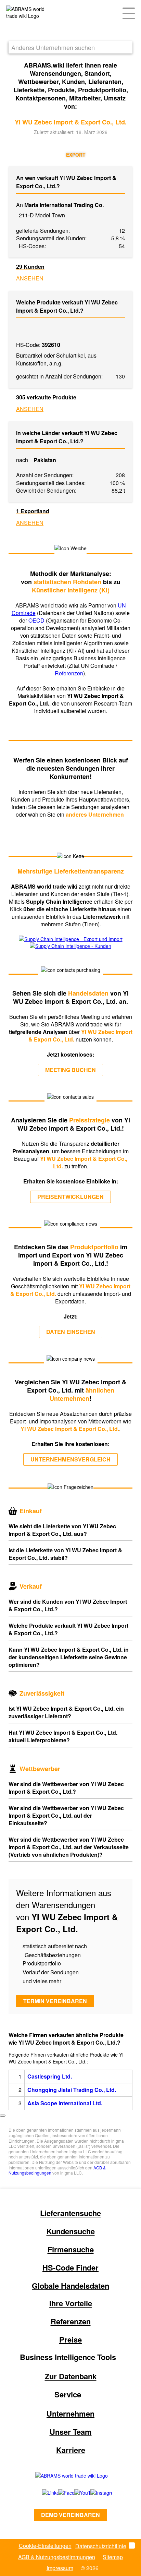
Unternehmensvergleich (70, 1459)
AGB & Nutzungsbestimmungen (57, 2557)
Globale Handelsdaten (70, 2286)
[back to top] (3, 2116)
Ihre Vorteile (71, 2303)
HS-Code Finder (70, 2267)
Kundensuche (71, 2231)
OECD (37, 620)
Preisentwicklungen (70, 1197)
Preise (70, 2339)
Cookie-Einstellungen (45, 2546)
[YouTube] (75, 2493)
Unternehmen (70, 2414)
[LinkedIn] (43, 2493)
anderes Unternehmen (95, 814)
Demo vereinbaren (70, 2515)
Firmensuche (71, 2249)
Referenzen (69, 673)
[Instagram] (95, 2493)
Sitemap (113, 2557)
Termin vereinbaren (55, 2001)
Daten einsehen (71, 1332)
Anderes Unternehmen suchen (53, 47)
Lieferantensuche (70, 2213)
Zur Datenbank (71, 2376)
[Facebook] (59, 2493)
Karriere (71, 2450)
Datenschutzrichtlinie (101, 2546)
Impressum (60, 2568)
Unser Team (71, 2432)
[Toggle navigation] (129, 13)
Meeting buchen (70, 1070)
